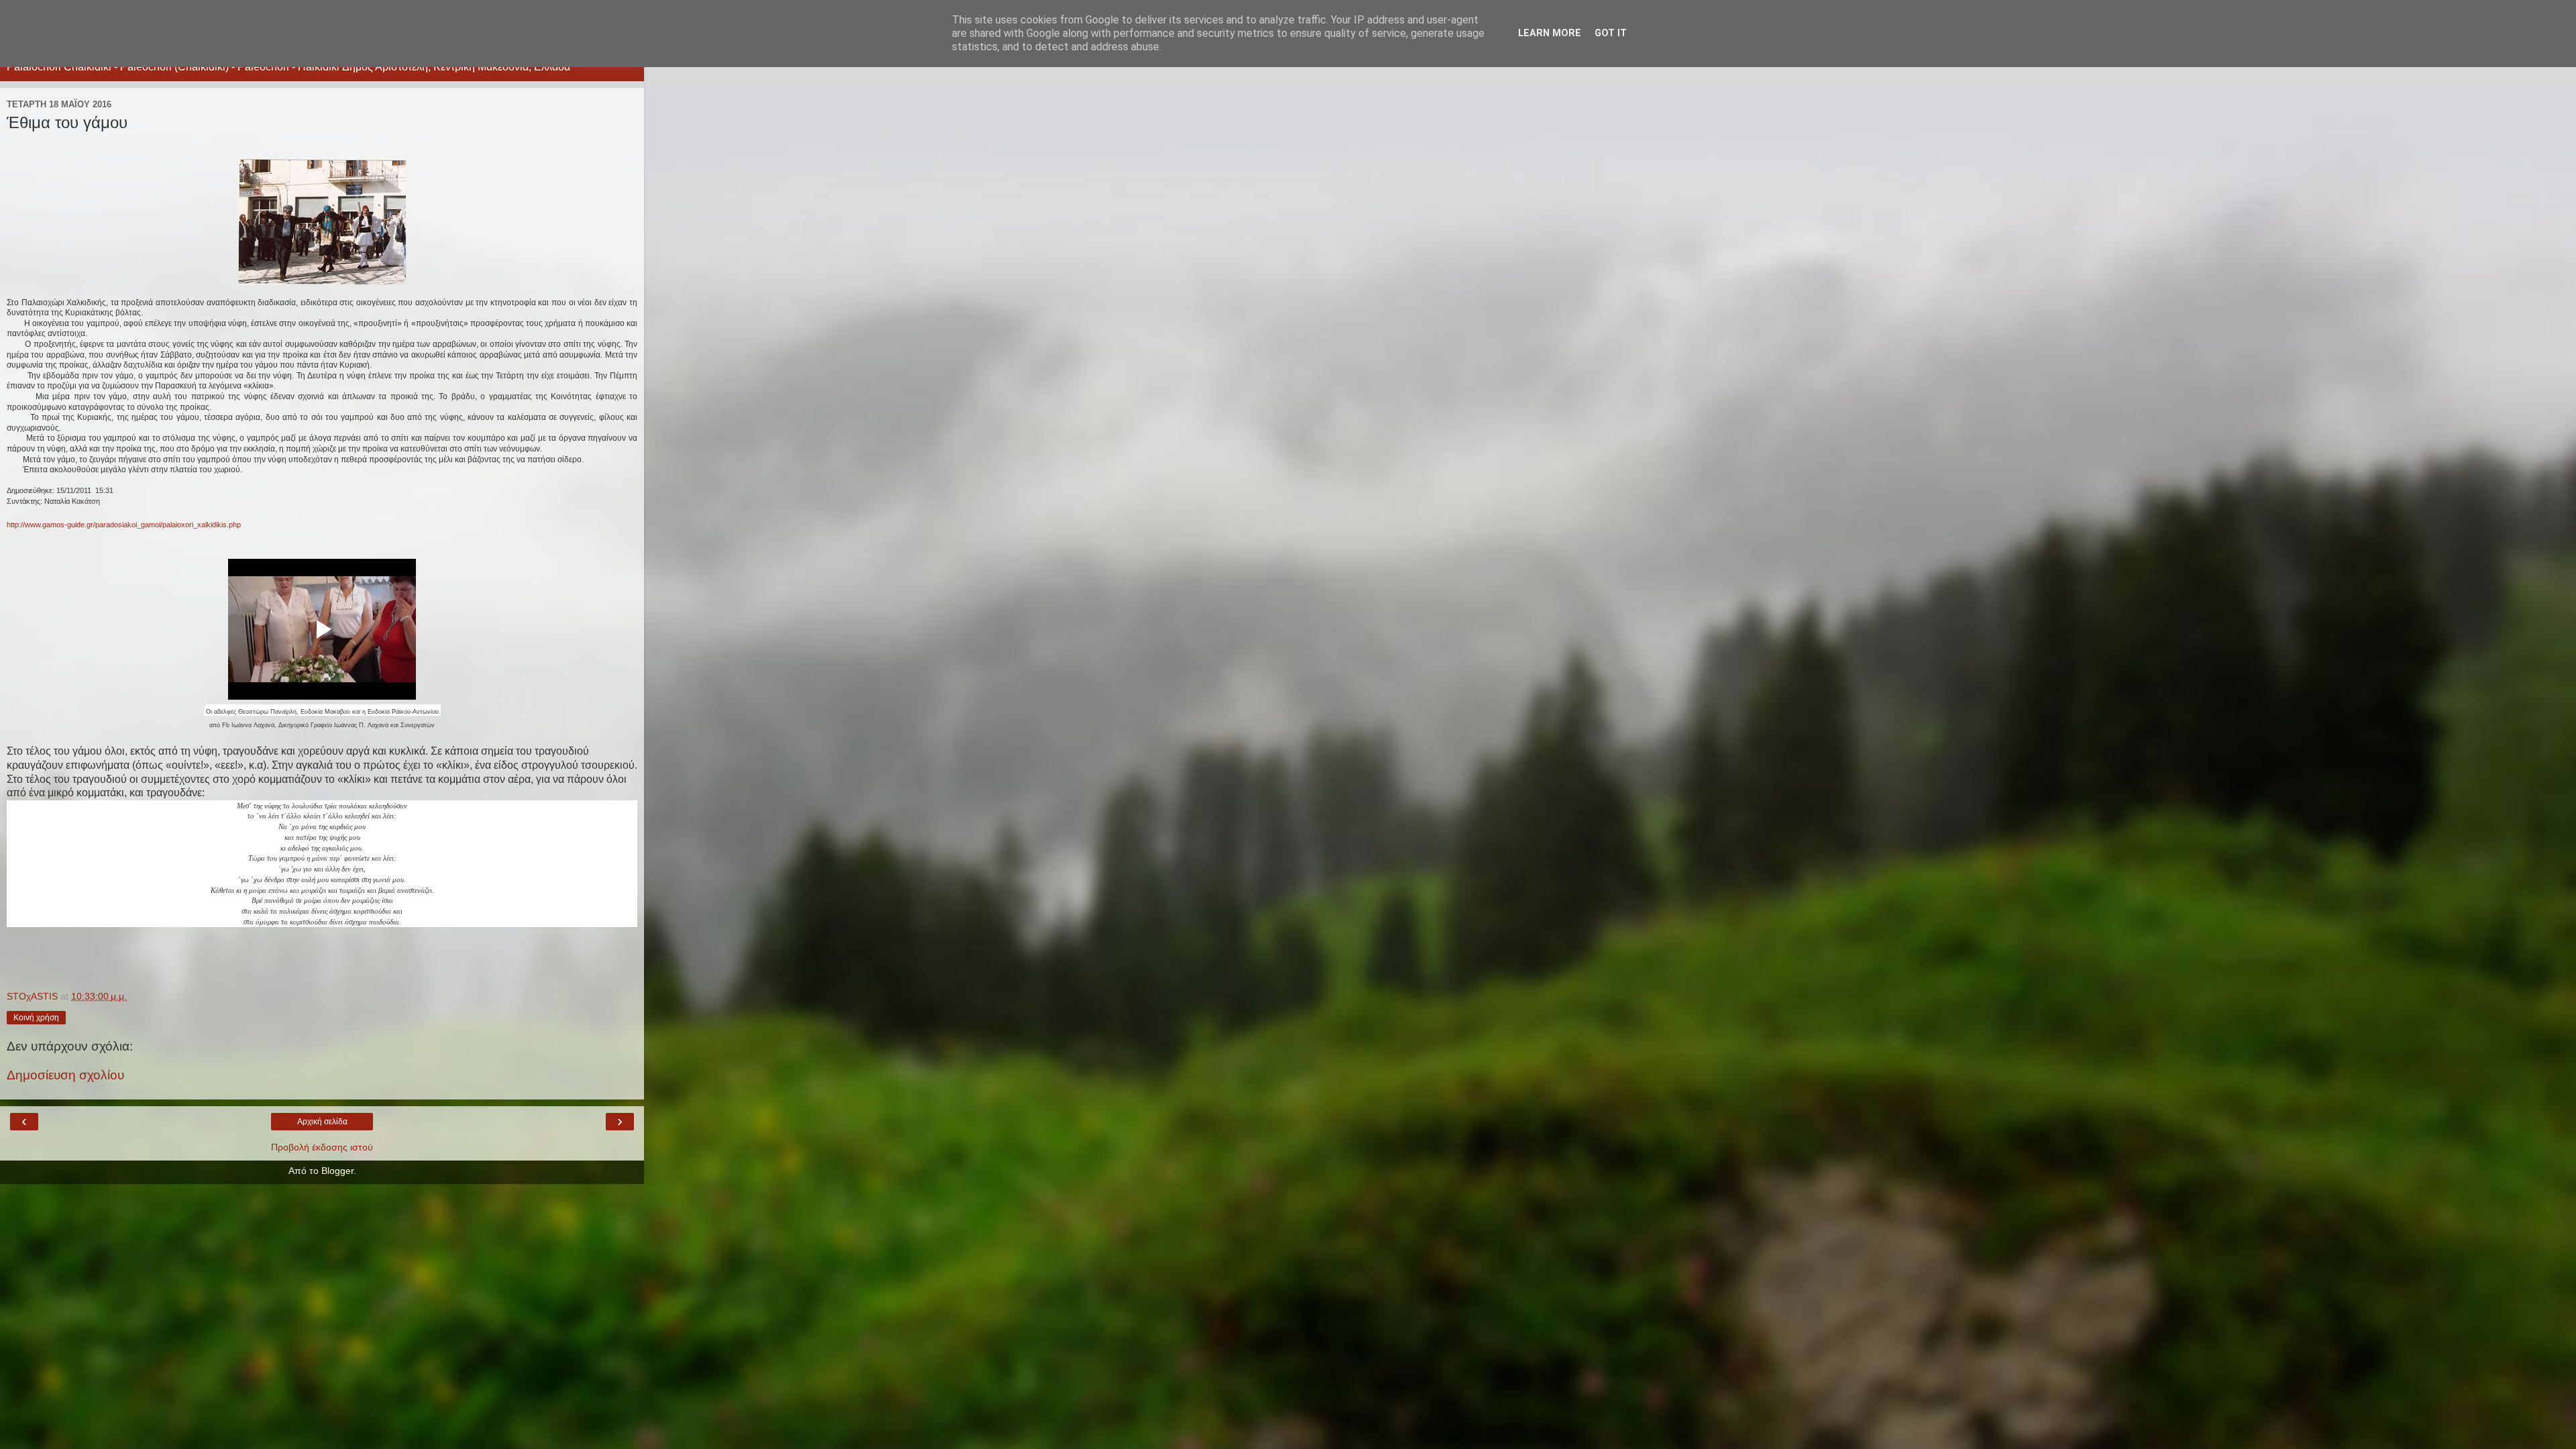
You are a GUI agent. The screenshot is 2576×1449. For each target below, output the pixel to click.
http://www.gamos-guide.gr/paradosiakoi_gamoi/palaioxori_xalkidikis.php (124, 525)
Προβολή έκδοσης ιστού (322, 1147)
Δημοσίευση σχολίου (65, 1075)
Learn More (1550, 33)
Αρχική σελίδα (322, 1122)
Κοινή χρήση (36, 1018)
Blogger (337, 1171)
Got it (1611, 33)
